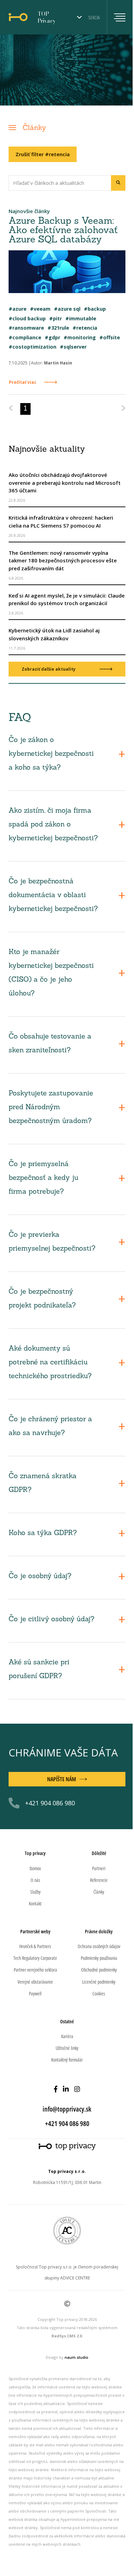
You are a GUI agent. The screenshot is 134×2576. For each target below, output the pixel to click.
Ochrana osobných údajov (99, 1946)
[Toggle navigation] (116, 17)
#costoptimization (32, 347)
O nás (35, 1880)
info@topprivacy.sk (67, 2109)
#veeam (40, 309)
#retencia (85, 328)
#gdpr (52, 337)
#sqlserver (73, 347)
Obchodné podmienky (99, 1970)
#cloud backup (27, 318)
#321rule (58, 328)
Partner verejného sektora (35, 1970)
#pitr (55, 318)
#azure (18, 309)
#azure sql (67, 309)
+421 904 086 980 (50, 1803)
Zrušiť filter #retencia (43, 154)
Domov (35, 1868)
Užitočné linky (67, 2048)
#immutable (81, 318)
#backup (95, 309)
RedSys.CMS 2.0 (67, 2336)
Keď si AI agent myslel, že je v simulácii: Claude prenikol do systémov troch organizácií (67, 599)
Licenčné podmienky (99, 1982)
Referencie (99, 1880)
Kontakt (35, 1903)
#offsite (110, 337)
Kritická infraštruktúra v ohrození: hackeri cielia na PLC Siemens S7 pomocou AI (61, 522)
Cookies (99, 1993)
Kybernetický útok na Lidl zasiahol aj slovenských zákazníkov (54, 634)
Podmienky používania (99, 1958)
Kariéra (67, 2036)
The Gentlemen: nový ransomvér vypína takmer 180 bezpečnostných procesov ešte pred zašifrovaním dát (63, 560)
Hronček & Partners (35, 1946)
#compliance (25, 337)
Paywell (35, 1993)
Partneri (99, 1868)
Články (34, 128)
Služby (35, 1892)
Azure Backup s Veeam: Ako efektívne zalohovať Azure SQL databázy (63, 231)
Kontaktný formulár (67, 2060)
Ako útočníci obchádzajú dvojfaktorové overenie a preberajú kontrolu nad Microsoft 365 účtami (65, 483)
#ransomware (26, 328)
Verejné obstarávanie (35, 1982)
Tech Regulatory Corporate (35, 1958)
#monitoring (80, 337)
